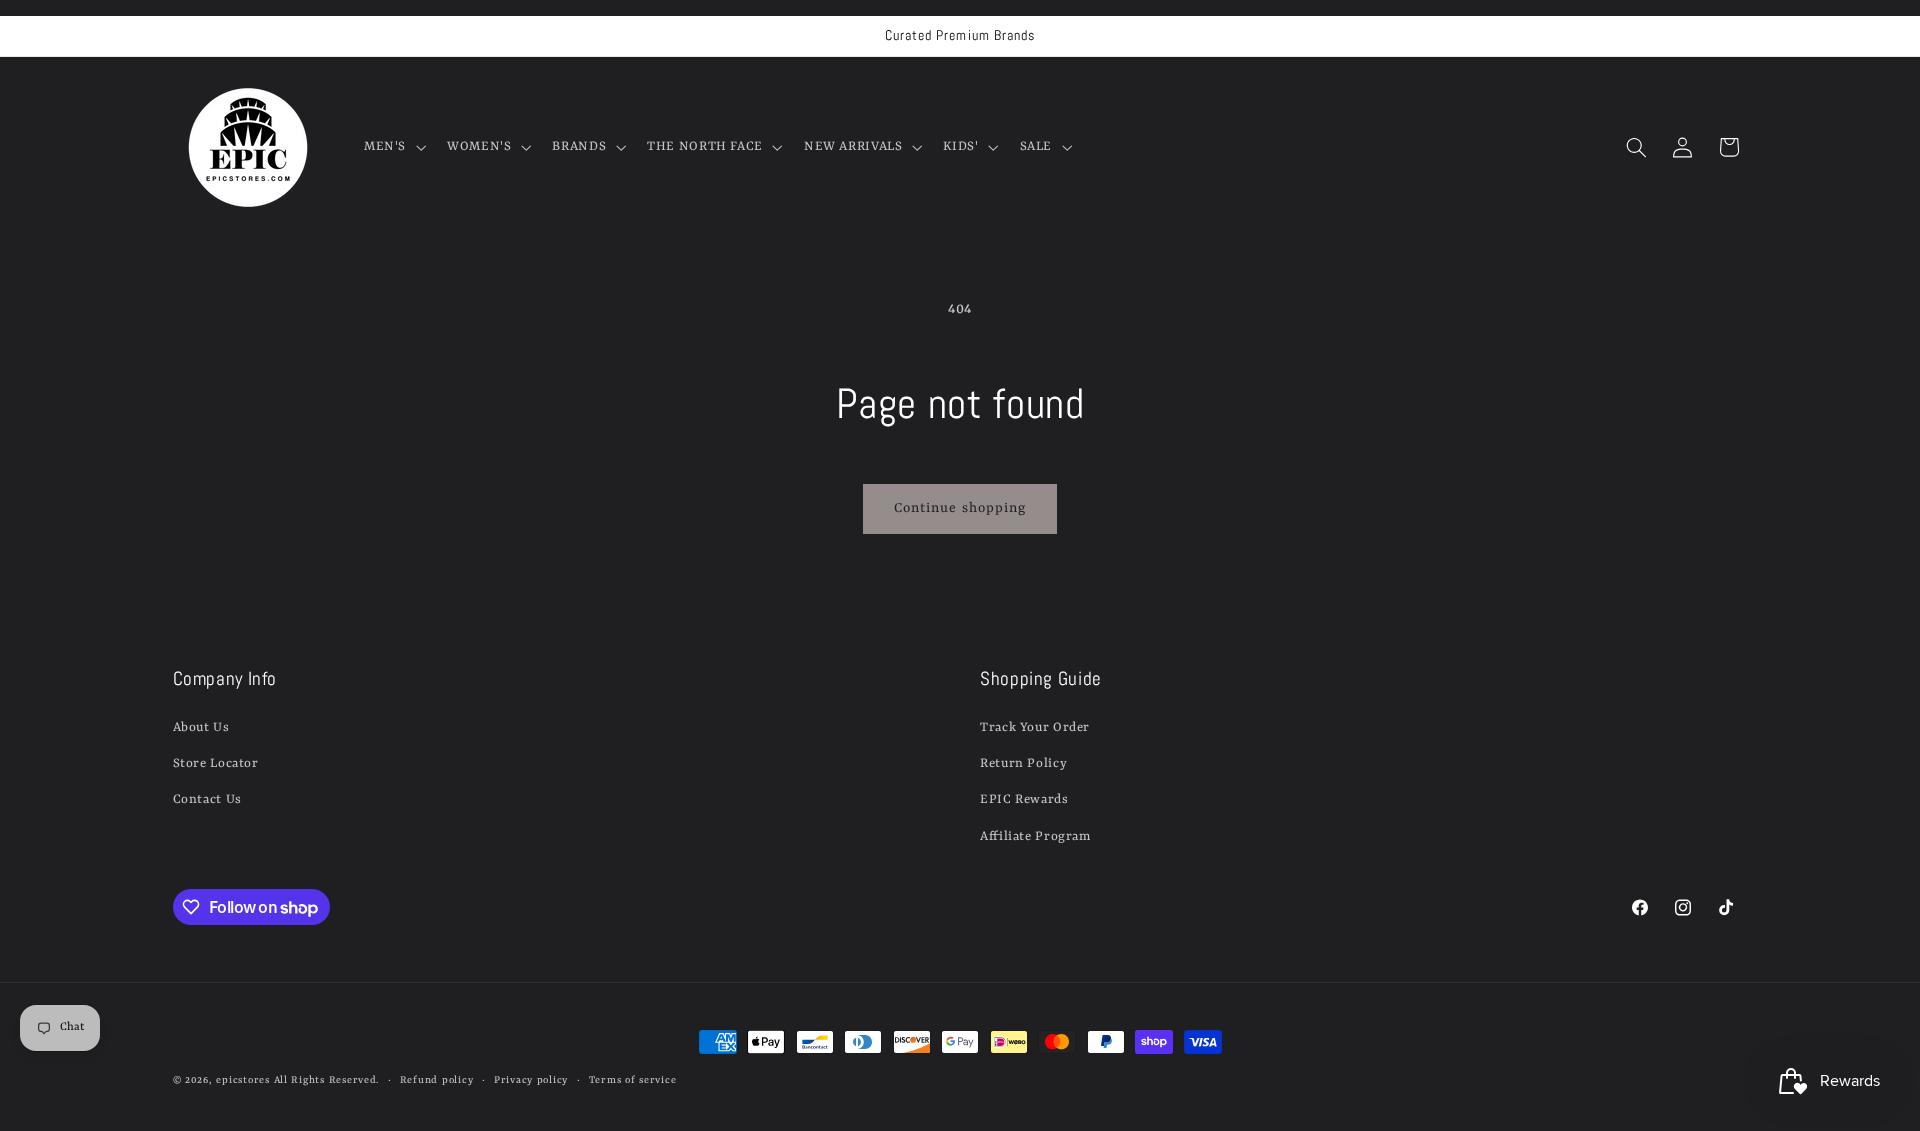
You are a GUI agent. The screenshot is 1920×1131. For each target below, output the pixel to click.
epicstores (242, 1080)
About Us (201, 727)
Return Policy (1023, 763)
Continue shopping (960, 508)
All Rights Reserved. (327, 1080)
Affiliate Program (1035, 836)
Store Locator (216, 763)
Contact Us (207, 799)
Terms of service (633, 1080)
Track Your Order (1035, 727)
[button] (392, 147)
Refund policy (437, 1080)
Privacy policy (531, 1080)
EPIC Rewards (1024, 799)
